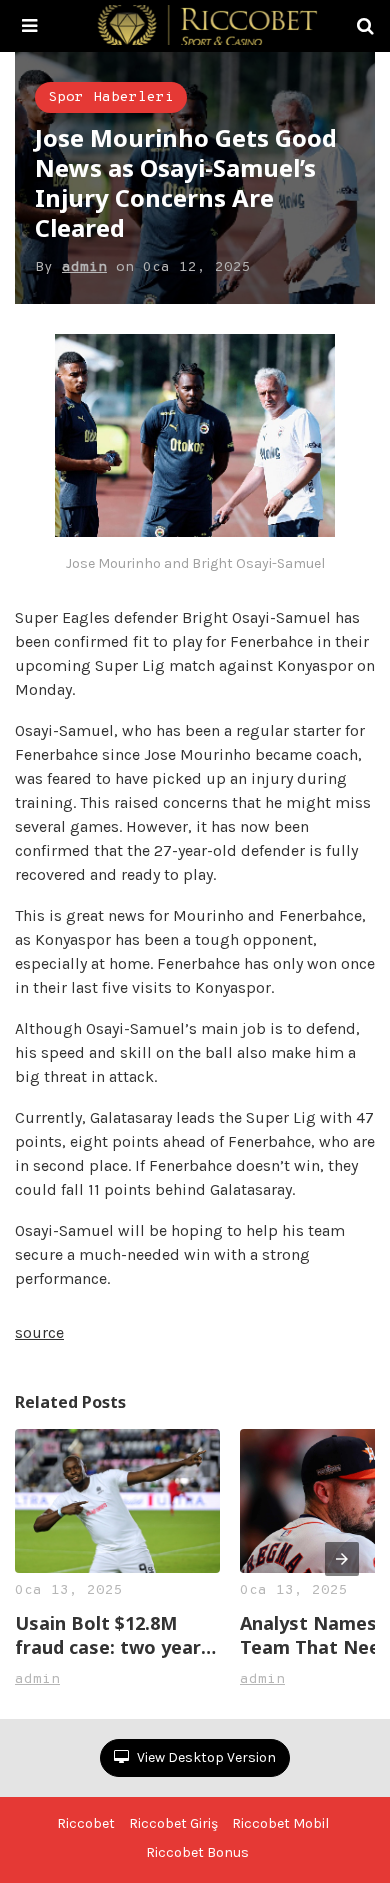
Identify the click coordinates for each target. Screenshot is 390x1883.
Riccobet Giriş (173, 1823)
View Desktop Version (205, 1757)
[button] (29, 26)
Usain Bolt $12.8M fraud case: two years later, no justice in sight (113, 1635)
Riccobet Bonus (197, 1852)
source (39, 1332)
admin (84, 267)
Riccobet (86, 1823)
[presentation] (342, 1559)
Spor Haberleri (111, 97)
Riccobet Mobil (280, 1823)
